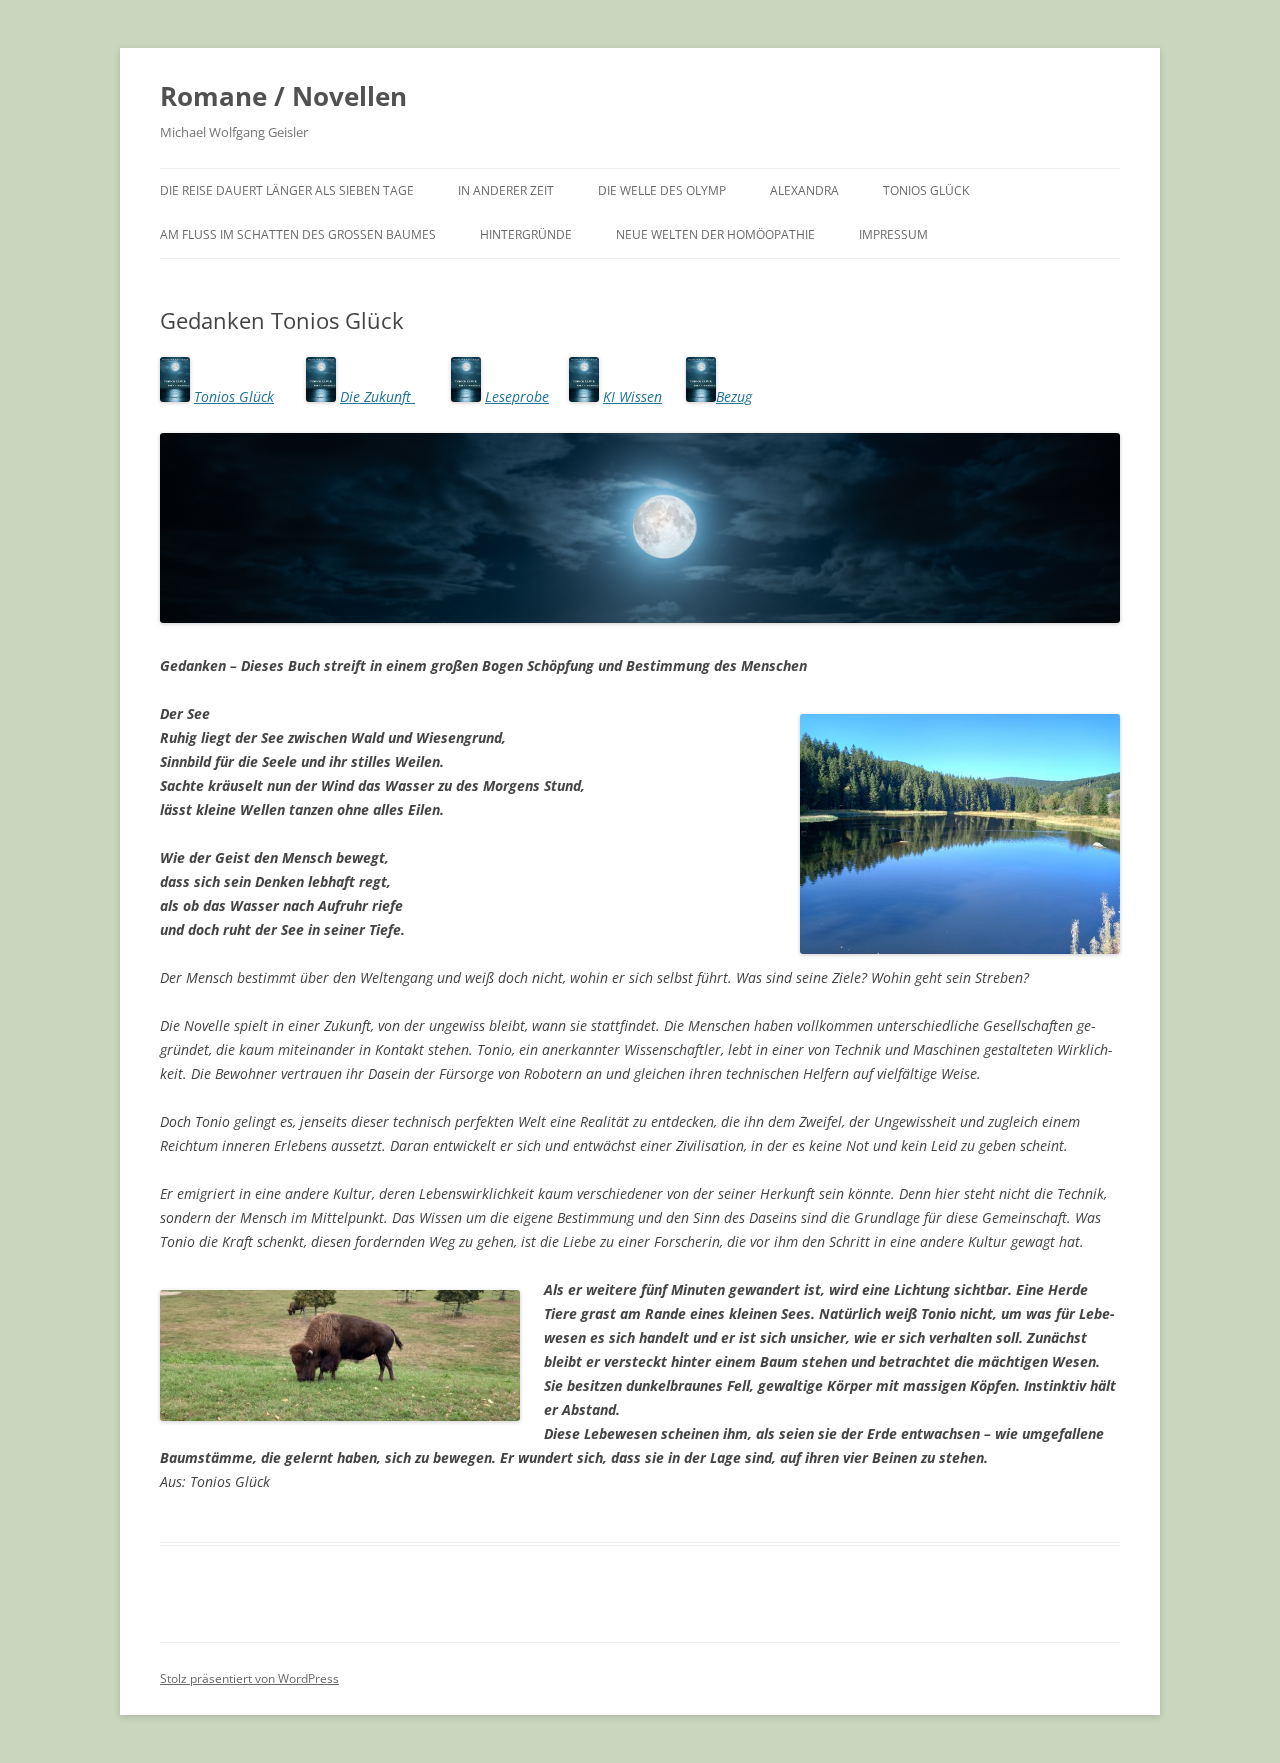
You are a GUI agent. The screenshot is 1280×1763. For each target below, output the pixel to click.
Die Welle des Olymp (662, 190)
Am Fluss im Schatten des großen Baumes (298, 234)
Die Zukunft (377, 396)
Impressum (893, 234)
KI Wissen (632, 396)
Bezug (734, 396)
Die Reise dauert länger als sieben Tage (287, 190)
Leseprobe (517, 396)
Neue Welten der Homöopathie (715, 234)
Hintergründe (526, 234)
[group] (640, 666)
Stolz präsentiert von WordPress (249, 1678)
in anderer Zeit (506, 190)
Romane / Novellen (283, 96)
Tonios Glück (926, 190)
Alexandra (804, 190)
